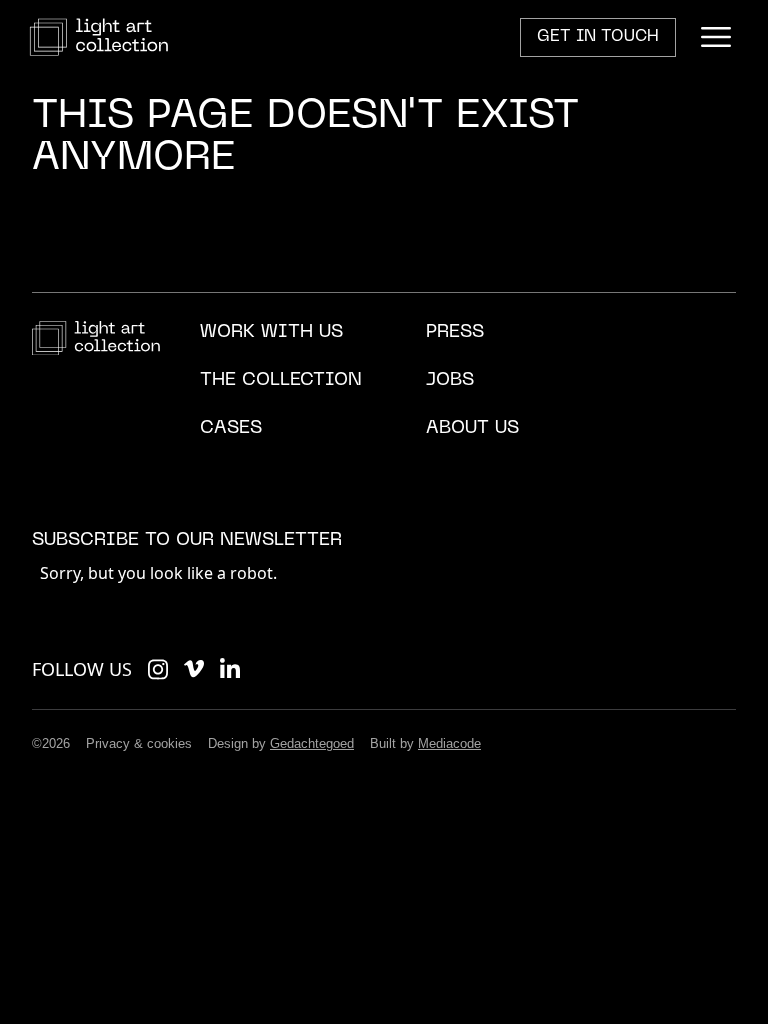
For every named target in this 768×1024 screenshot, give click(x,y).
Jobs (450, 380)
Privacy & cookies (139, 743)
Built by (425, 743)
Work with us (271, 332)
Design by (281, 743)
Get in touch (598, 37)
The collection (281, 380)
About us (472, 428)
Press (455, 332)
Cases (231, 428)
